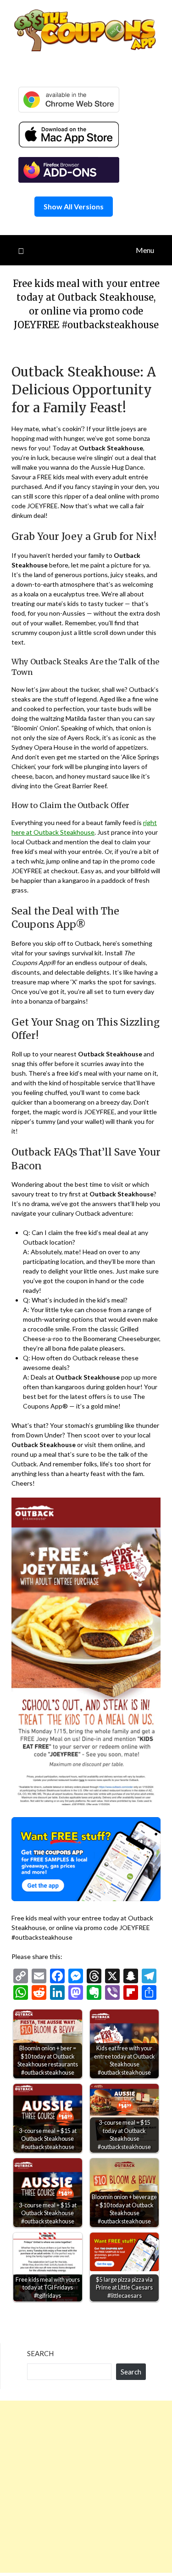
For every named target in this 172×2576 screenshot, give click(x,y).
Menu (145, 250)
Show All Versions (74, 206)
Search (40, 2353)
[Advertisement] (86, 2487)
